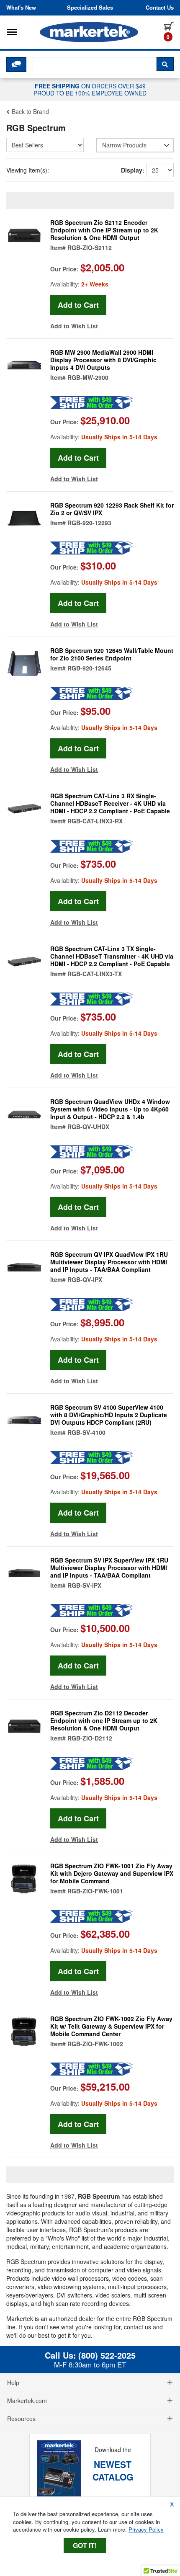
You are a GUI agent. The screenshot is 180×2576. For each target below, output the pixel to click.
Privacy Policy (146, 2529)
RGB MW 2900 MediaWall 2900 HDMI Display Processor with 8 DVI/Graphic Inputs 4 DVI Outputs (103, 360)
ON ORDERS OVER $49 (90, 89)
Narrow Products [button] (124, 145)
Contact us (160, 8)
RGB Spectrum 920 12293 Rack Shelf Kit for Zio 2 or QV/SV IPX (112, 509)
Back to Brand (30, 111)
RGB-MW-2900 (88, 377)
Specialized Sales (90, 8)
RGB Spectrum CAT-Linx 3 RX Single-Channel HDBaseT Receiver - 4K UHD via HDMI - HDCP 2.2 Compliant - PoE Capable (110, 803)
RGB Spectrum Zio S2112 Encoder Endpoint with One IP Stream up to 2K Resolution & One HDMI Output (104, 230)
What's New (21, 8)
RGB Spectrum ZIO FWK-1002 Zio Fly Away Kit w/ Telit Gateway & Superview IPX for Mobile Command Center (111, 2026)
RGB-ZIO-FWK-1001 (95, 1891)
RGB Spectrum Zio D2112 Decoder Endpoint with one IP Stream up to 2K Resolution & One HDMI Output (104, 1720)
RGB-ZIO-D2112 (90, 1738)
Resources (21, 2419)
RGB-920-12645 (89, 668)
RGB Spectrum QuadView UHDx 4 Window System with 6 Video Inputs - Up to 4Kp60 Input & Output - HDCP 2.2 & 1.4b (110, 1109)
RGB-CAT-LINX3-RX (95, 821)
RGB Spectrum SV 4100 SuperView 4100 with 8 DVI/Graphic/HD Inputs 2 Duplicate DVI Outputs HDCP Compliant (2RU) (109, 1415)
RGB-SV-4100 (86, 1432)
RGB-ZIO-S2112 (90, 248)
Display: (133, 170)
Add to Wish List (74, 326)
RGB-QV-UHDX (88, 1127)
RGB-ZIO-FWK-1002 (95, 2044)
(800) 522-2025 (107, 2355)
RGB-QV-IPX (85, 1279)
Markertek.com (27, 2401)
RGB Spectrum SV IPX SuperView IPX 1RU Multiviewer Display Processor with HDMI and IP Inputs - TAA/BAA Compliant (109, 1568)
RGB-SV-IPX (84, 1585)
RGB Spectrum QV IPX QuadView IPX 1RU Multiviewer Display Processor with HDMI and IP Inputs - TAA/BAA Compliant (109, 1262)
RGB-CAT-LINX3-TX (95, 974)
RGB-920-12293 (89, 523)
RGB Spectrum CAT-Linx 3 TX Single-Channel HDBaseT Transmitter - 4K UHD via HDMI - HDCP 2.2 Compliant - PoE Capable (112, 956)
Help (13, 2383)
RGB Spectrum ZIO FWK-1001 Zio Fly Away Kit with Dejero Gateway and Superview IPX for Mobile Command (112, 1873)
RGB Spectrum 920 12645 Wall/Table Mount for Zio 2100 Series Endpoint (112, 654)
